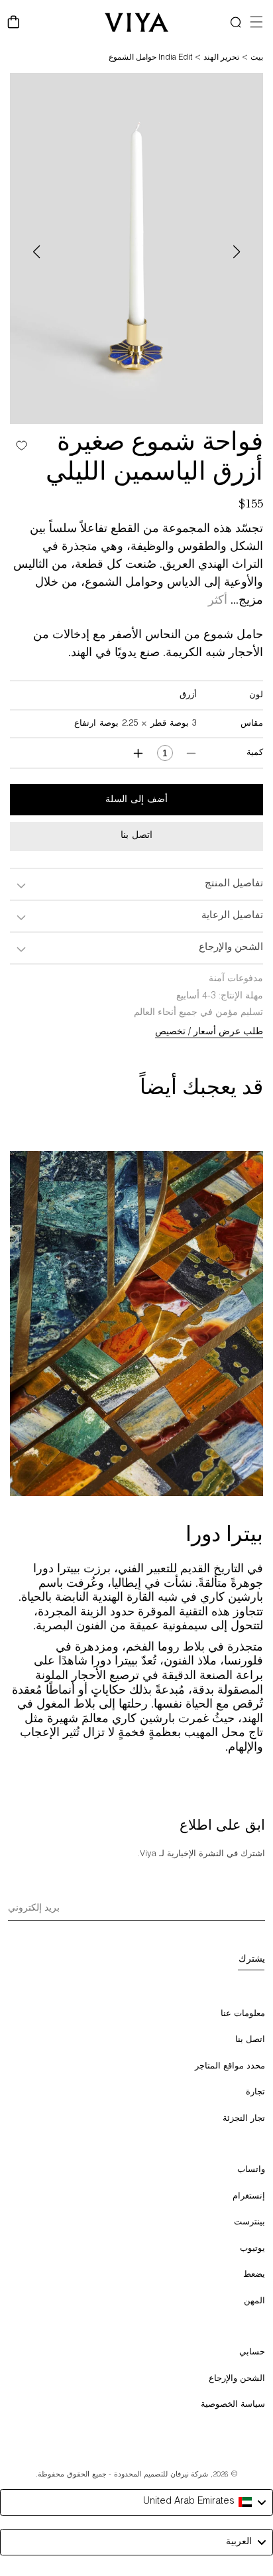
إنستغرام (249, 2197)
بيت (257, 58)
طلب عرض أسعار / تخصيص (209, 1032)
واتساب (251, 2170)
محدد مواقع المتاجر (230, 2067)
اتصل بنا (136, 836)
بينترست (249, 2223)
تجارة (255, 2093)
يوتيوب (252, 2249)
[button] (242, 22)
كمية (255, 753)
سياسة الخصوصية (233, 2405)
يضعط (254, 2275)
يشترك (252, 1960)
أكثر (218, 602)
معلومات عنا (243, 2014)
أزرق (188, 696)
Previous (36, 252)
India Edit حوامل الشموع (150, 58)
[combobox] (136, 2502)
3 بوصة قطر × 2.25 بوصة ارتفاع (136, 724)
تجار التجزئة (244, 2119)
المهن (254, 2302)
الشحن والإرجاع (237, 2379)
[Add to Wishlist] (18, 445)
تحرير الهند (221, 58)
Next (237, 252)
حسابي (252, 2353)
